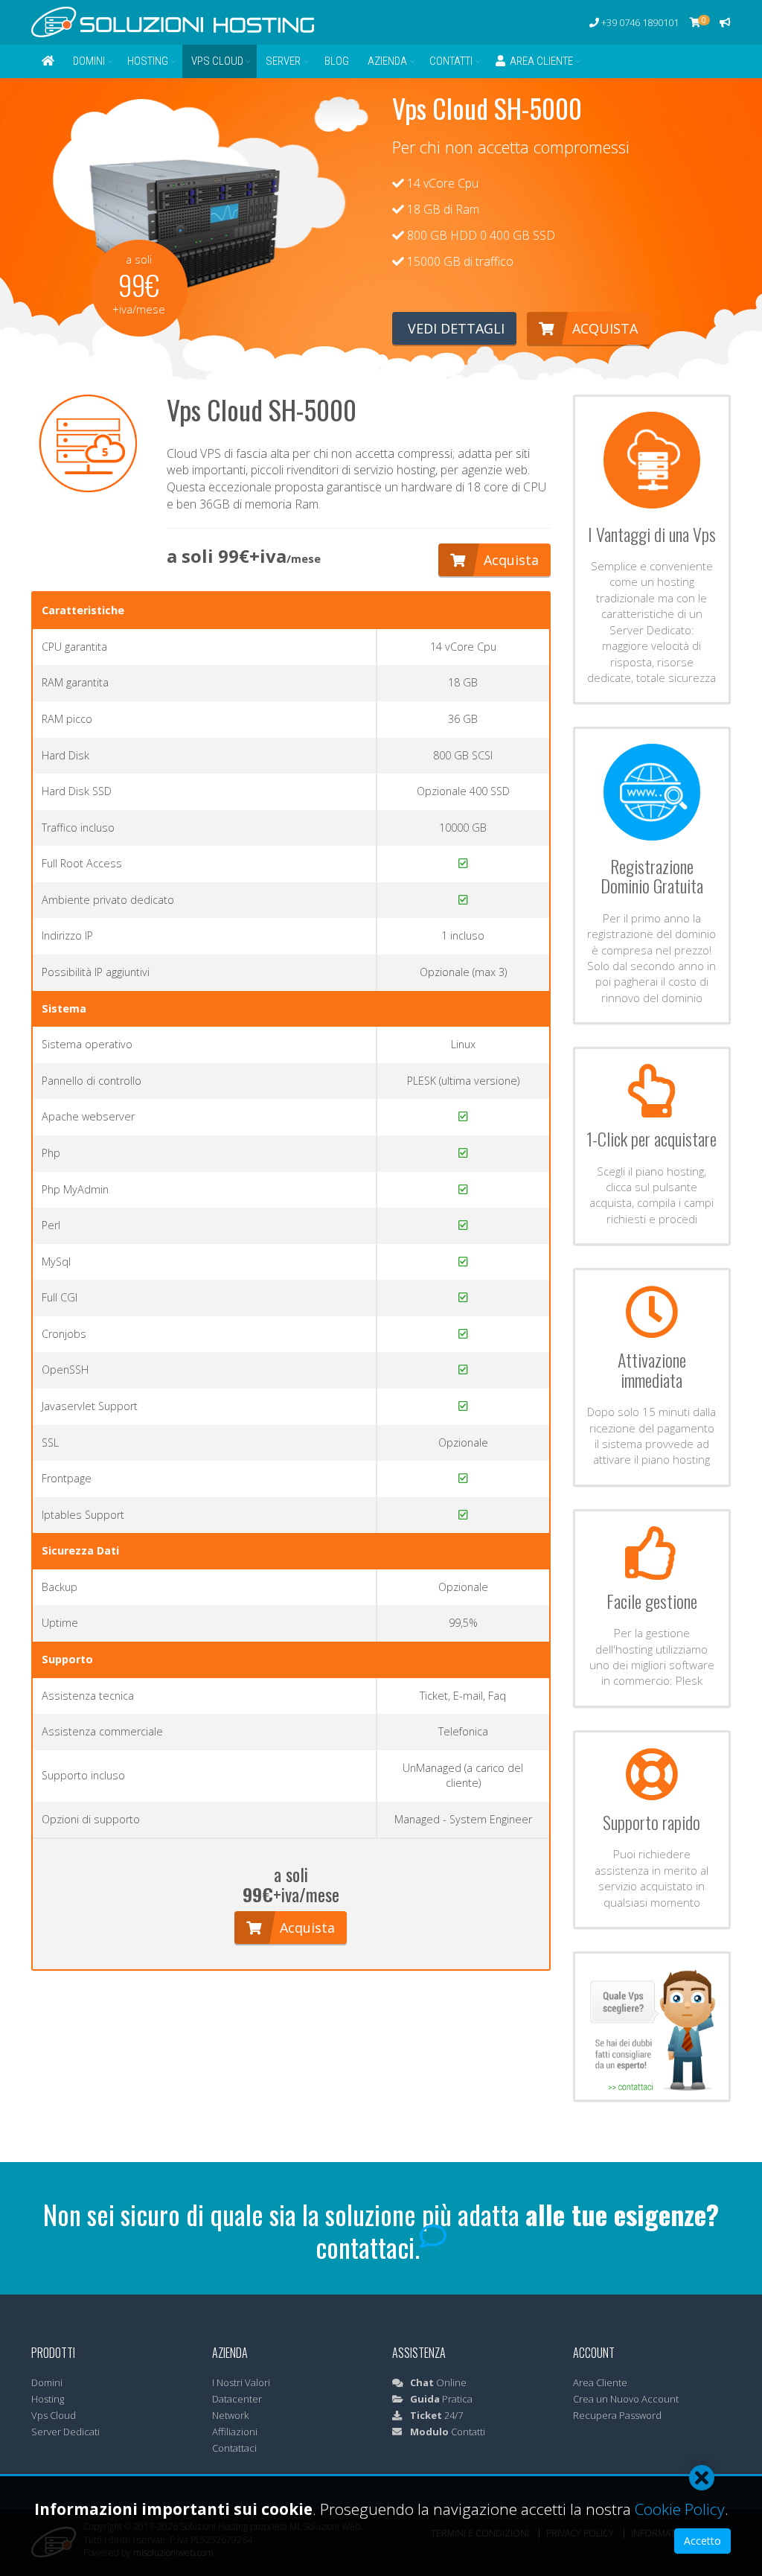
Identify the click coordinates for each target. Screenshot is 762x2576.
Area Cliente (539, 61)
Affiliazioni (235, 2432)
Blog (337, 61)
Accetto (702, 2541)
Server (283, 61)
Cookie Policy (680, 2509)
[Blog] (725, 22)
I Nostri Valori (241, 2382)
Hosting (148, 61)
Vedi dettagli (454, 328)
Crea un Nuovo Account (626, 2399)
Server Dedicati (65, 2432)
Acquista (603, 328)
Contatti (451, 61)
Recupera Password (617, 2415)
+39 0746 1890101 (639, 22)
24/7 (436, 2415)
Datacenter (237, 2399)
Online (438, 2382)
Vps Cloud (217, 61)
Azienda (387, 61)
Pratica (441, 2399)
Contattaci (234, 2448)
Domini (89, 61)
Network (230, 2415)
